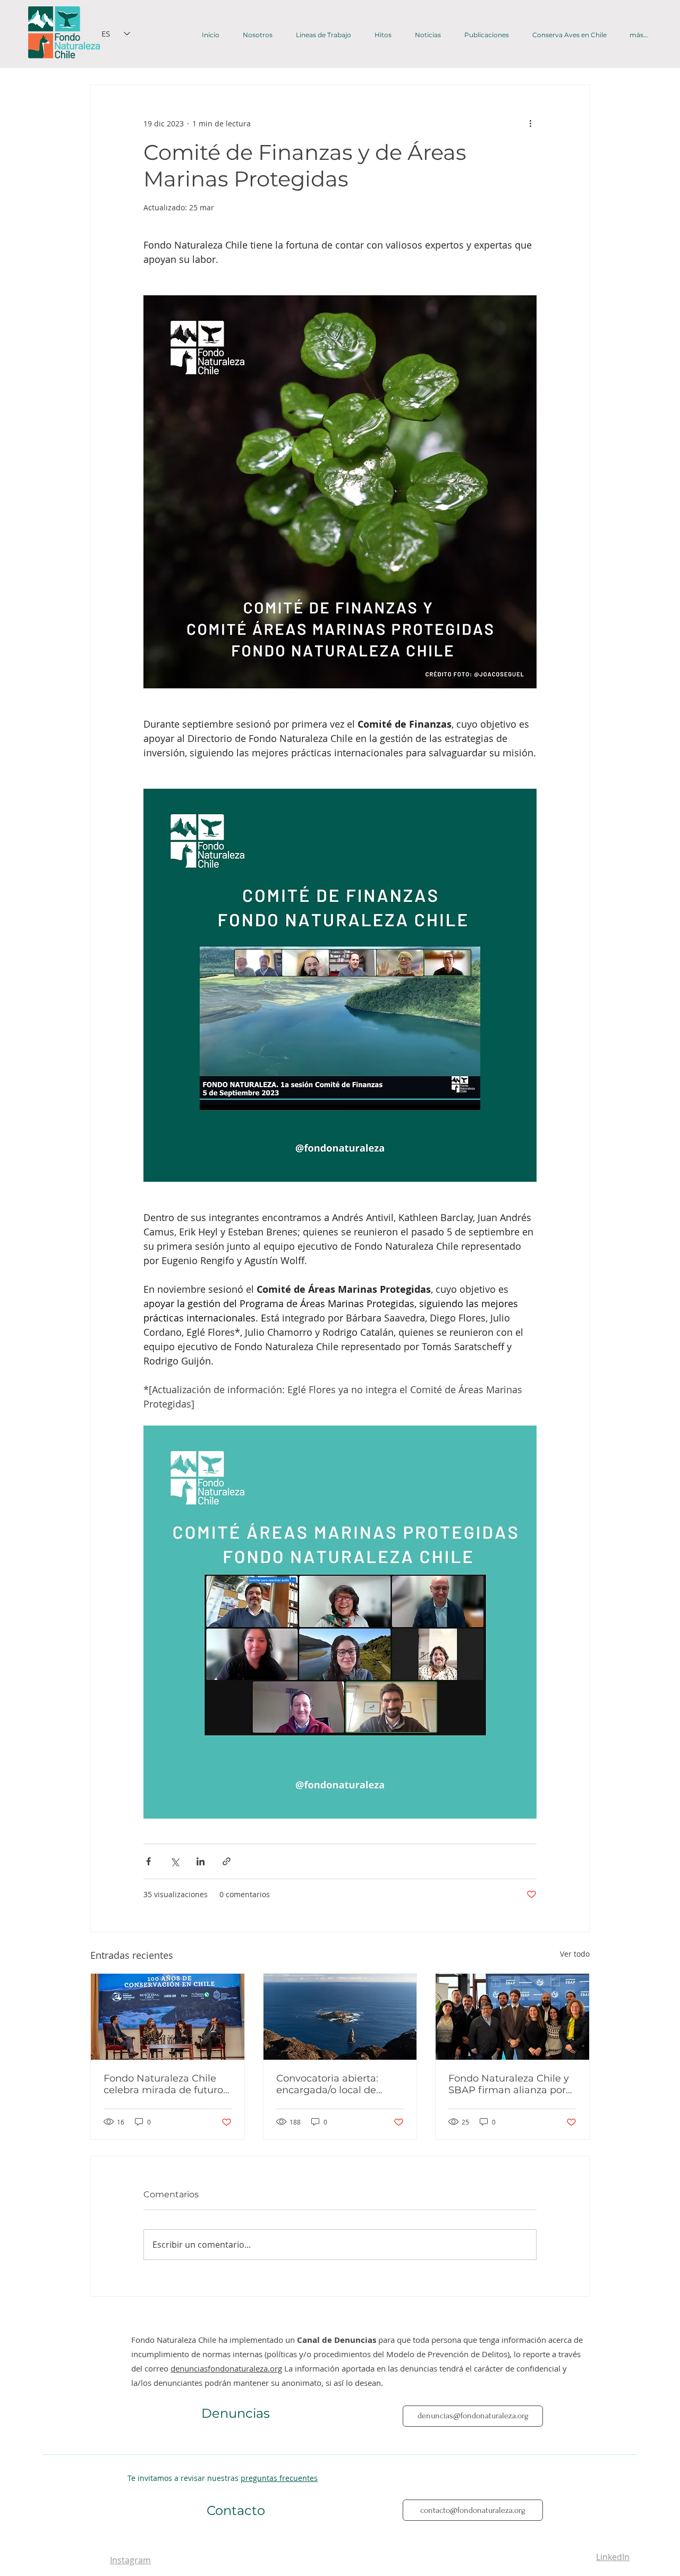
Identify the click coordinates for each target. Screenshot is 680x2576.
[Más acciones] (530, 123)
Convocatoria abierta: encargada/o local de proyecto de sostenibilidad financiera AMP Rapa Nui (339, 2084)
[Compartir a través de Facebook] (148, 1861)
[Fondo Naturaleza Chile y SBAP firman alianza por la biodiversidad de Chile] (512, 2017)
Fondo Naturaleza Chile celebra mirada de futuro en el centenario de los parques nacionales (163, 2084)
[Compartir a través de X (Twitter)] (175, 1861)
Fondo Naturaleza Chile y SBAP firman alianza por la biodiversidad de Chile (509, 2084)
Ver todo (575, 1954)
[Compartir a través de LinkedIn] (201, 1861)
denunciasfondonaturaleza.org (226, 2368)
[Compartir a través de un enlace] (227, 1861)
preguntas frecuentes (279, 2478)
